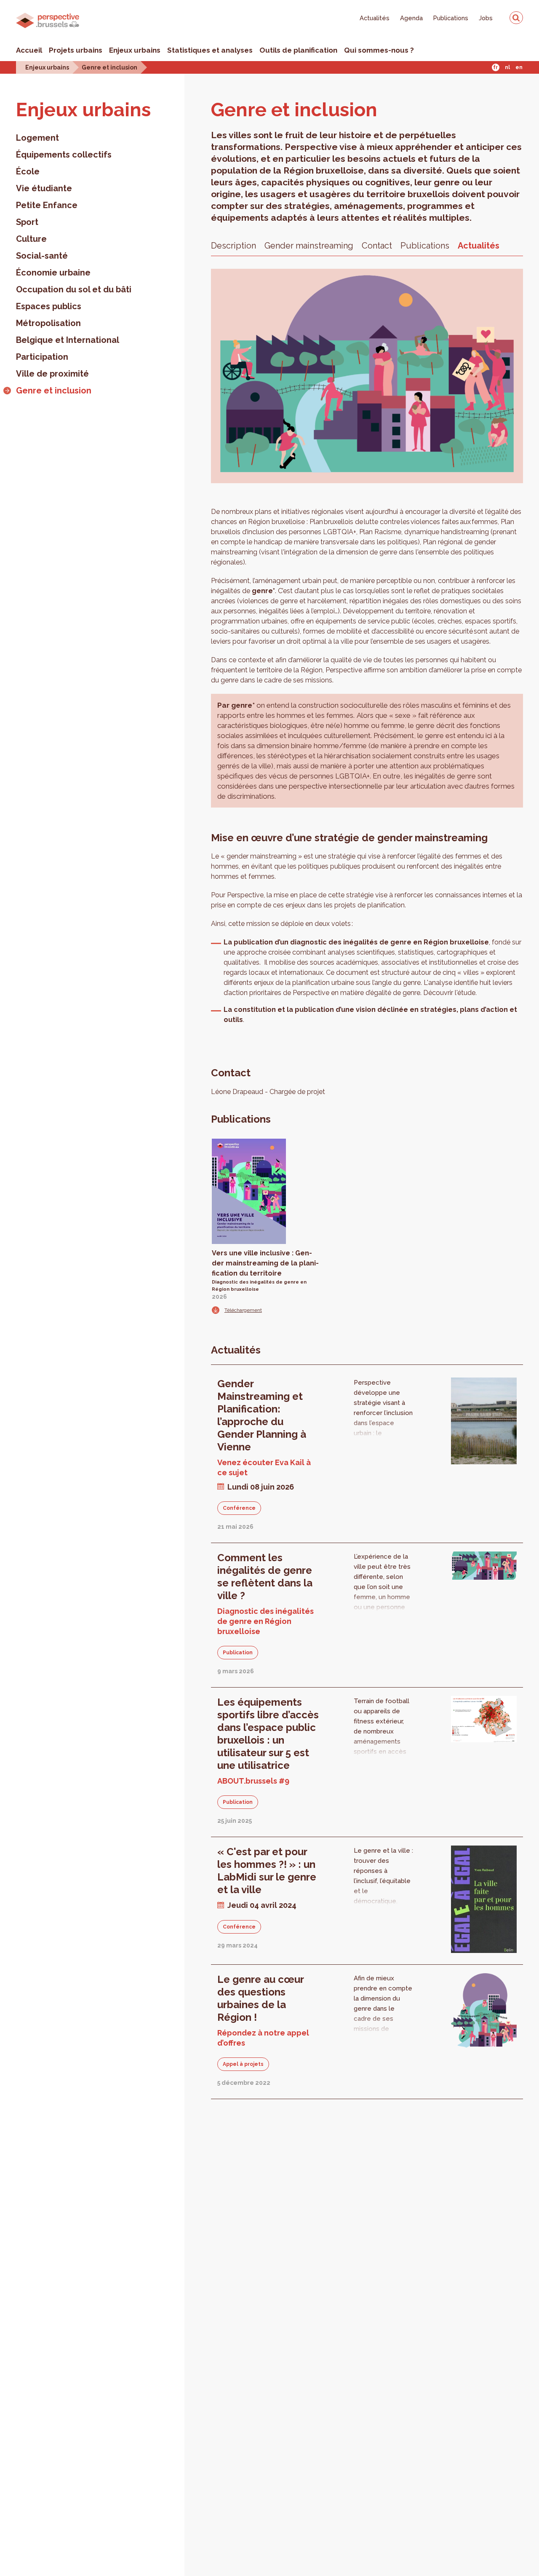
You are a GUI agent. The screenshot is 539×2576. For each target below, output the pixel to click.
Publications (451, 18)
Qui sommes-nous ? (379, 50)
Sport (27, 222)
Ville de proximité (52, 374)
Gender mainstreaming (309, 246)
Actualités (375, 18)
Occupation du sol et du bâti (74, 289)
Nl (507, 67)
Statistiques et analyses (210, 50)
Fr (495, 67)
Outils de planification (298, 50)
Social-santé (42, 256)
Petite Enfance (47, 205)
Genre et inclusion (109, 67)
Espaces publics (49, 306)
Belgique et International (68, 340)
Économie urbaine (53, 273)
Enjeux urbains (135, 50)
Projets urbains (76, 50)
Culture (31, 239)
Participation (42, 357)
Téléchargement (243, 1310)
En (519, 67)
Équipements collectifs (64, 155)
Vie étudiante (44, 188)
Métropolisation (48, 323)
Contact (377, 246)
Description (233, 246)
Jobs (486, 18)
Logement (37, 138)
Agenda (411, 18)
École (28, 171)
